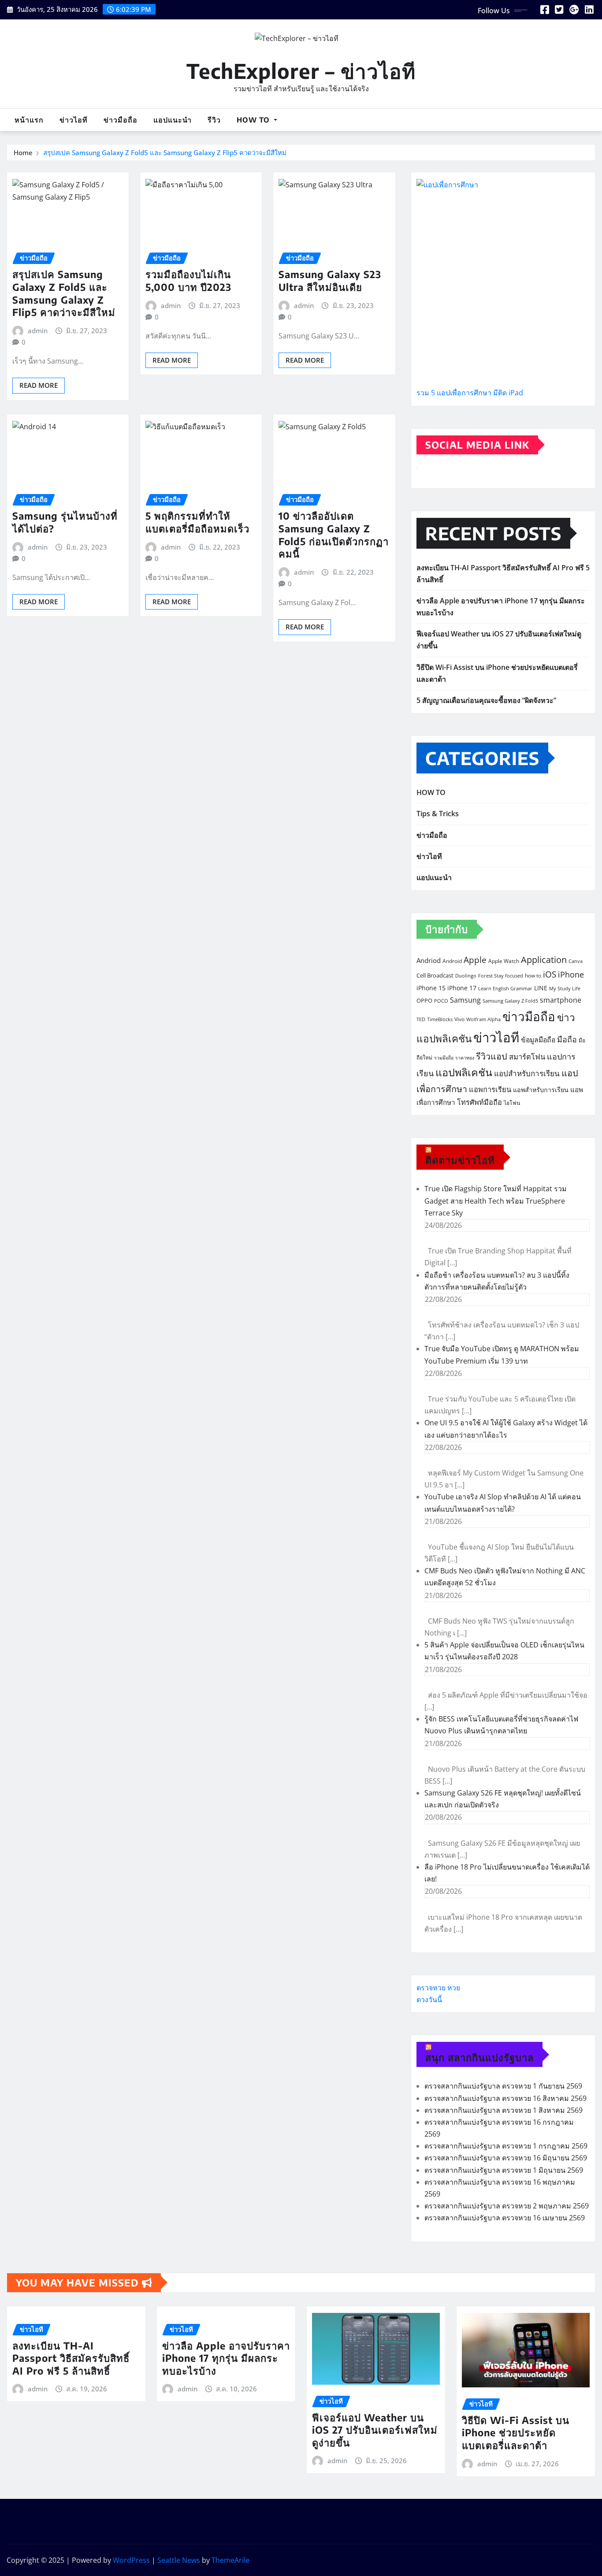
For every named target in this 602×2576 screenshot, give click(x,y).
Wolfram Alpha (483, 1019)
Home (23, 152)
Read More (39, 385)
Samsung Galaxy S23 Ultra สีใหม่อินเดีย (330, 281)
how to (533, 976)
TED (421, 1019)
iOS (550, 974)
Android (452, 961)
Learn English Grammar (505, 989)
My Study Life (565, 989)
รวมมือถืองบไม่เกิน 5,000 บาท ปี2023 (188, 281)
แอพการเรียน (490, 1089)
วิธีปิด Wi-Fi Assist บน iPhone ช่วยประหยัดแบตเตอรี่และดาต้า (516, 2433)
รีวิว (214, 120)
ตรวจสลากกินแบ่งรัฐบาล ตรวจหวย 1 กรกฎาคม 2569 (506, 2146)
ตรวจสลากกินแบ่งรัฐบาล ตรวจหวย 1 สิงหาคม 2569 (504, 2110)
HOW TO (254, 120)
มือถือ (567, 1039)
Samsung (465, 1000)
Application (544, 959)
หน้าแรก (29, 120)
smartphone (561, 1000)
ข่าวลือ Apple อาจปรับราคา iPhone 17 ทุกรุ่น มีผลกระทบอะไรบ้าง (226, 2358)
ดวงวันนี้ (429, 2000)
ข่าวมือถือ (121, 120)
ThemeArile (230, 2560)
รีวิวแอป (492, 1056)
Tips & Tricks (438, 814)
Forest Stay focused (501, 976)
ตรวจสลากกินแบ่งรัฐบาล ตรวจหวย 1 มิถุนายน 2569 (504, 2170)
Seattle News (179, 2560)
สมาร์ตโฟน (527, 1057)
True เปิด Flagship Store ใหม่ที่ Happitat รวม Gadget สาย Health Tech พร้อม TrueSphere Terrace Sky (496, 1201)
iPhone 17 (462, 988)
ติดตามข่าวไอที (460, 1160)
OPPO (424, 1000)
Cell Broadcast (435, 975)
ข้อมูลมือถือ (538, 1040)
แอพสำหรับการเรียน (541, 1090)
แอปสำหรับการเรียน (527, 1073)
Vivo (459, 1019)
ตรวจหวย (431, 1988)
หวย (454, 1988)
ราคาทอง (465, 1058)
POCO (441, 1001)
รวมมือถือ (444, 1058)
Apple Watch (504, 961)
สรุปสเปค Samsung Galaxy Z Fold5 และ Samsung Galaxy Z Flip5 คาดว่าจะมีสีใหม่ (165, 152)
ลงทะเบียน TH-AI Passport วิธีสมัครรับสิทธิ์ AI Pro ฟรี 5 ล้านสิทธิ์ (71, 2358)
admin (38, 331)
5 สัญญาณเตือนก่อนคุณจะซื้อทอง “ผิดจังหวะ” (486, 700)
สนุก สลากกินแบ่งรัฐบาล (479, 2057)
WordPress (131, 2560)
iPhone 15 (431, 988)
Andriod (429, 960)
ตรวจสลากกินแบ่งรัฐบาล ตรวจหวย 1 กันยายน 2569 (503, 2086)
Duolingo (466, 976)
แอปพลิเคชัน (464, 1072)
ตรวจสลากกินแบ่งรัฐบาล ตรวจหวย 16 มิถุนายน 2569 (506, 2158)
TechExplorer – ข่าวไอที (301, 71)
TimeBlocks (440, 1019)
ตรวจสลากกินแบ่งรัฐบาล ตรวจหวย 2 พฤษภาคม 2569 (507, 2206)
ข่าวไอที (74, 120)
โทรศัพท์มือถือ (479, 1102)
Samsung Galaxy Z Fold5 (510, 1001)
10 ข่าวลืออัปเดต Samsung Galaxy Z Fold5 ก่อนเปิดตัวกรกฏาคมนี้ (334, 535)
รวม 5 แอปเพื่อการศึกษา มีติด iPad (470, 393)
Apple (475, 960)
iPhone (571, 974)
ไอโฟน (512, 1103)
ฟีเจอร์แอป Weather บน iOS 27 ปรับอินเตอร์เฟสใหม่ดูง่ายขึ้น (375, 2430)
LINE (541, 988)
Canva (576, 961)
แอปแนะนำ (173, 120)
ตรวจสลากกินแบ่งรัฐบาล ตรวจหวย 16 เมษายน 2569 (505, 2218)
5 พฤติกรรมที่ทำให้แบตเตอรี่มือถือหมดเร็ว (197, 522)
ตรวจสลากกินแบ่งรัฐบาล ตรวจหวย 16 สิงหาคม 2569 (505, 2098)
